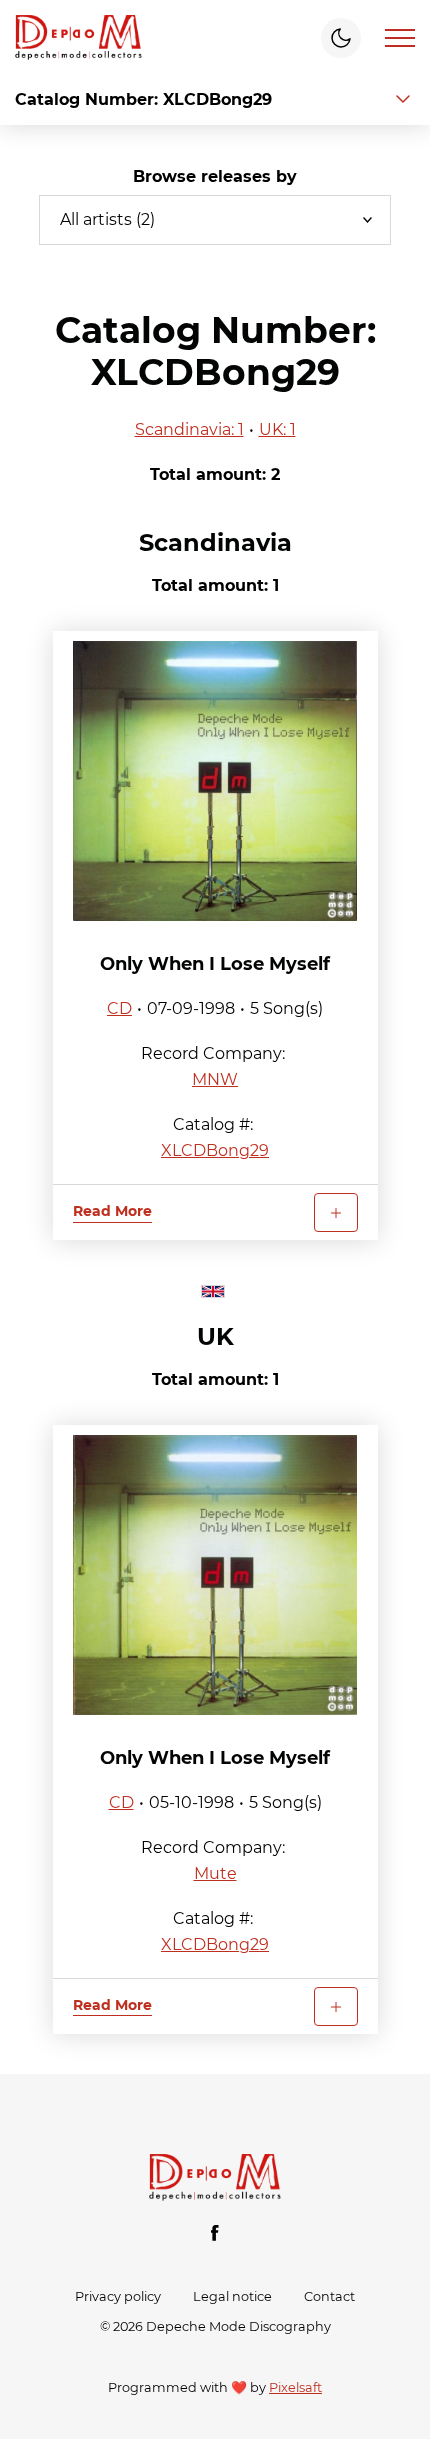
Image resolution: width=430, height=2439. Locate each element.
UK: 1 (277, 429)
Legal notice (232, 2296)
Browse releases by (215, 176)
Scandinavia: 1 (189, 429)
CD (119, 1008)
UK (215, 1336)
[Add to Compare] (336, 1212)
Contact (329, 2296)
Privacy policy (118, 2296)
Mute (215, 1873)
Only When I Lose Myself (215, 964)
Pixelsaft (295, 2387)
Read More (112, 1211)
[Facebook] (215, 2233)
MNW (215, 1079)
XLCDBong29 (215, 1150)
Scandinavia (215, 542)
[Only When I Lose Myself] (215, 781)
